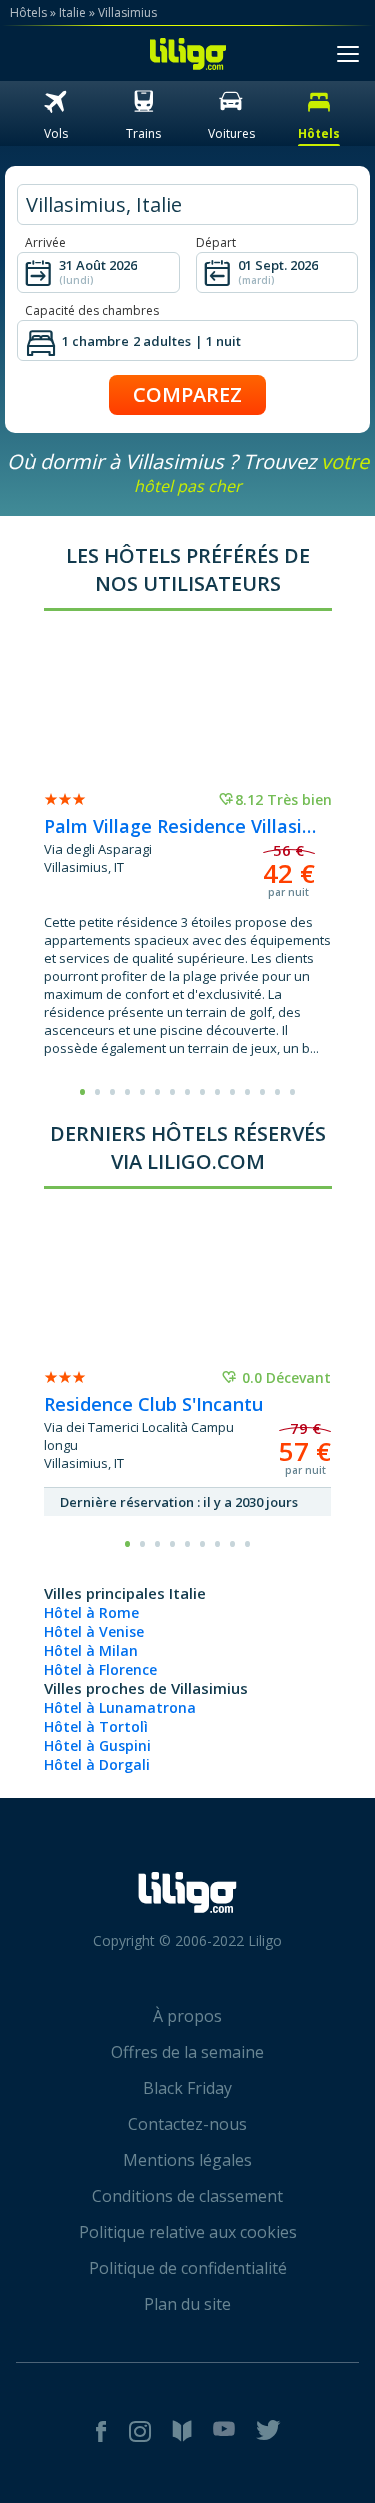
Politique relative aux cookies (188, 2232)
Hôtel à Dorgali (97, 1764)
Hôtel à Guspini (97, 1745)
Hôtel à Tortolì (96, 1726)
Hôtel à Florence (100, 1669)
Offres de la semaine (187, 2052)
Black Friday (187, 2088)
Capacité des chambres (92, 310)
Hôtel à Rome (91, 1612)
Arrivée (45, 242)
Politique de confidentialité (188, 2268)
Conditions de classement (187, 2196)
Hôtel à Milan (91, 1650)
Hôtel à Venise (94, 1631)
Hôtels (28, 12)
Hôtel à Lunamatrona (120, 1707)
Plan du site (187, 2304)
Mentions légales (187, 2160)
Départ (216, 242)
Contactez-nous (187, 2124)
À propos (187, 2016)
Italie (72, 12)
